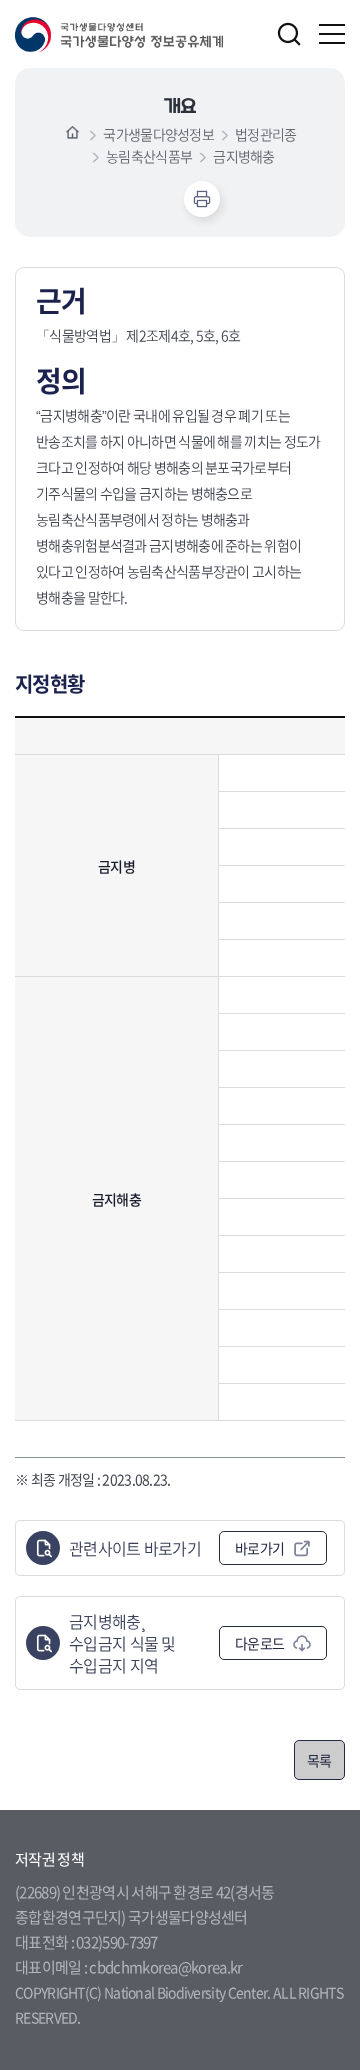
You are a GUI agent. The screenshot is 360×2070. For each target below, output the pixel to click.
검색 (289, 34)
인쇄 (202, 199)
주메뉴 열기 (332, 34)
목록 (319, 1760)
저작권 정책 (49, 1859)
